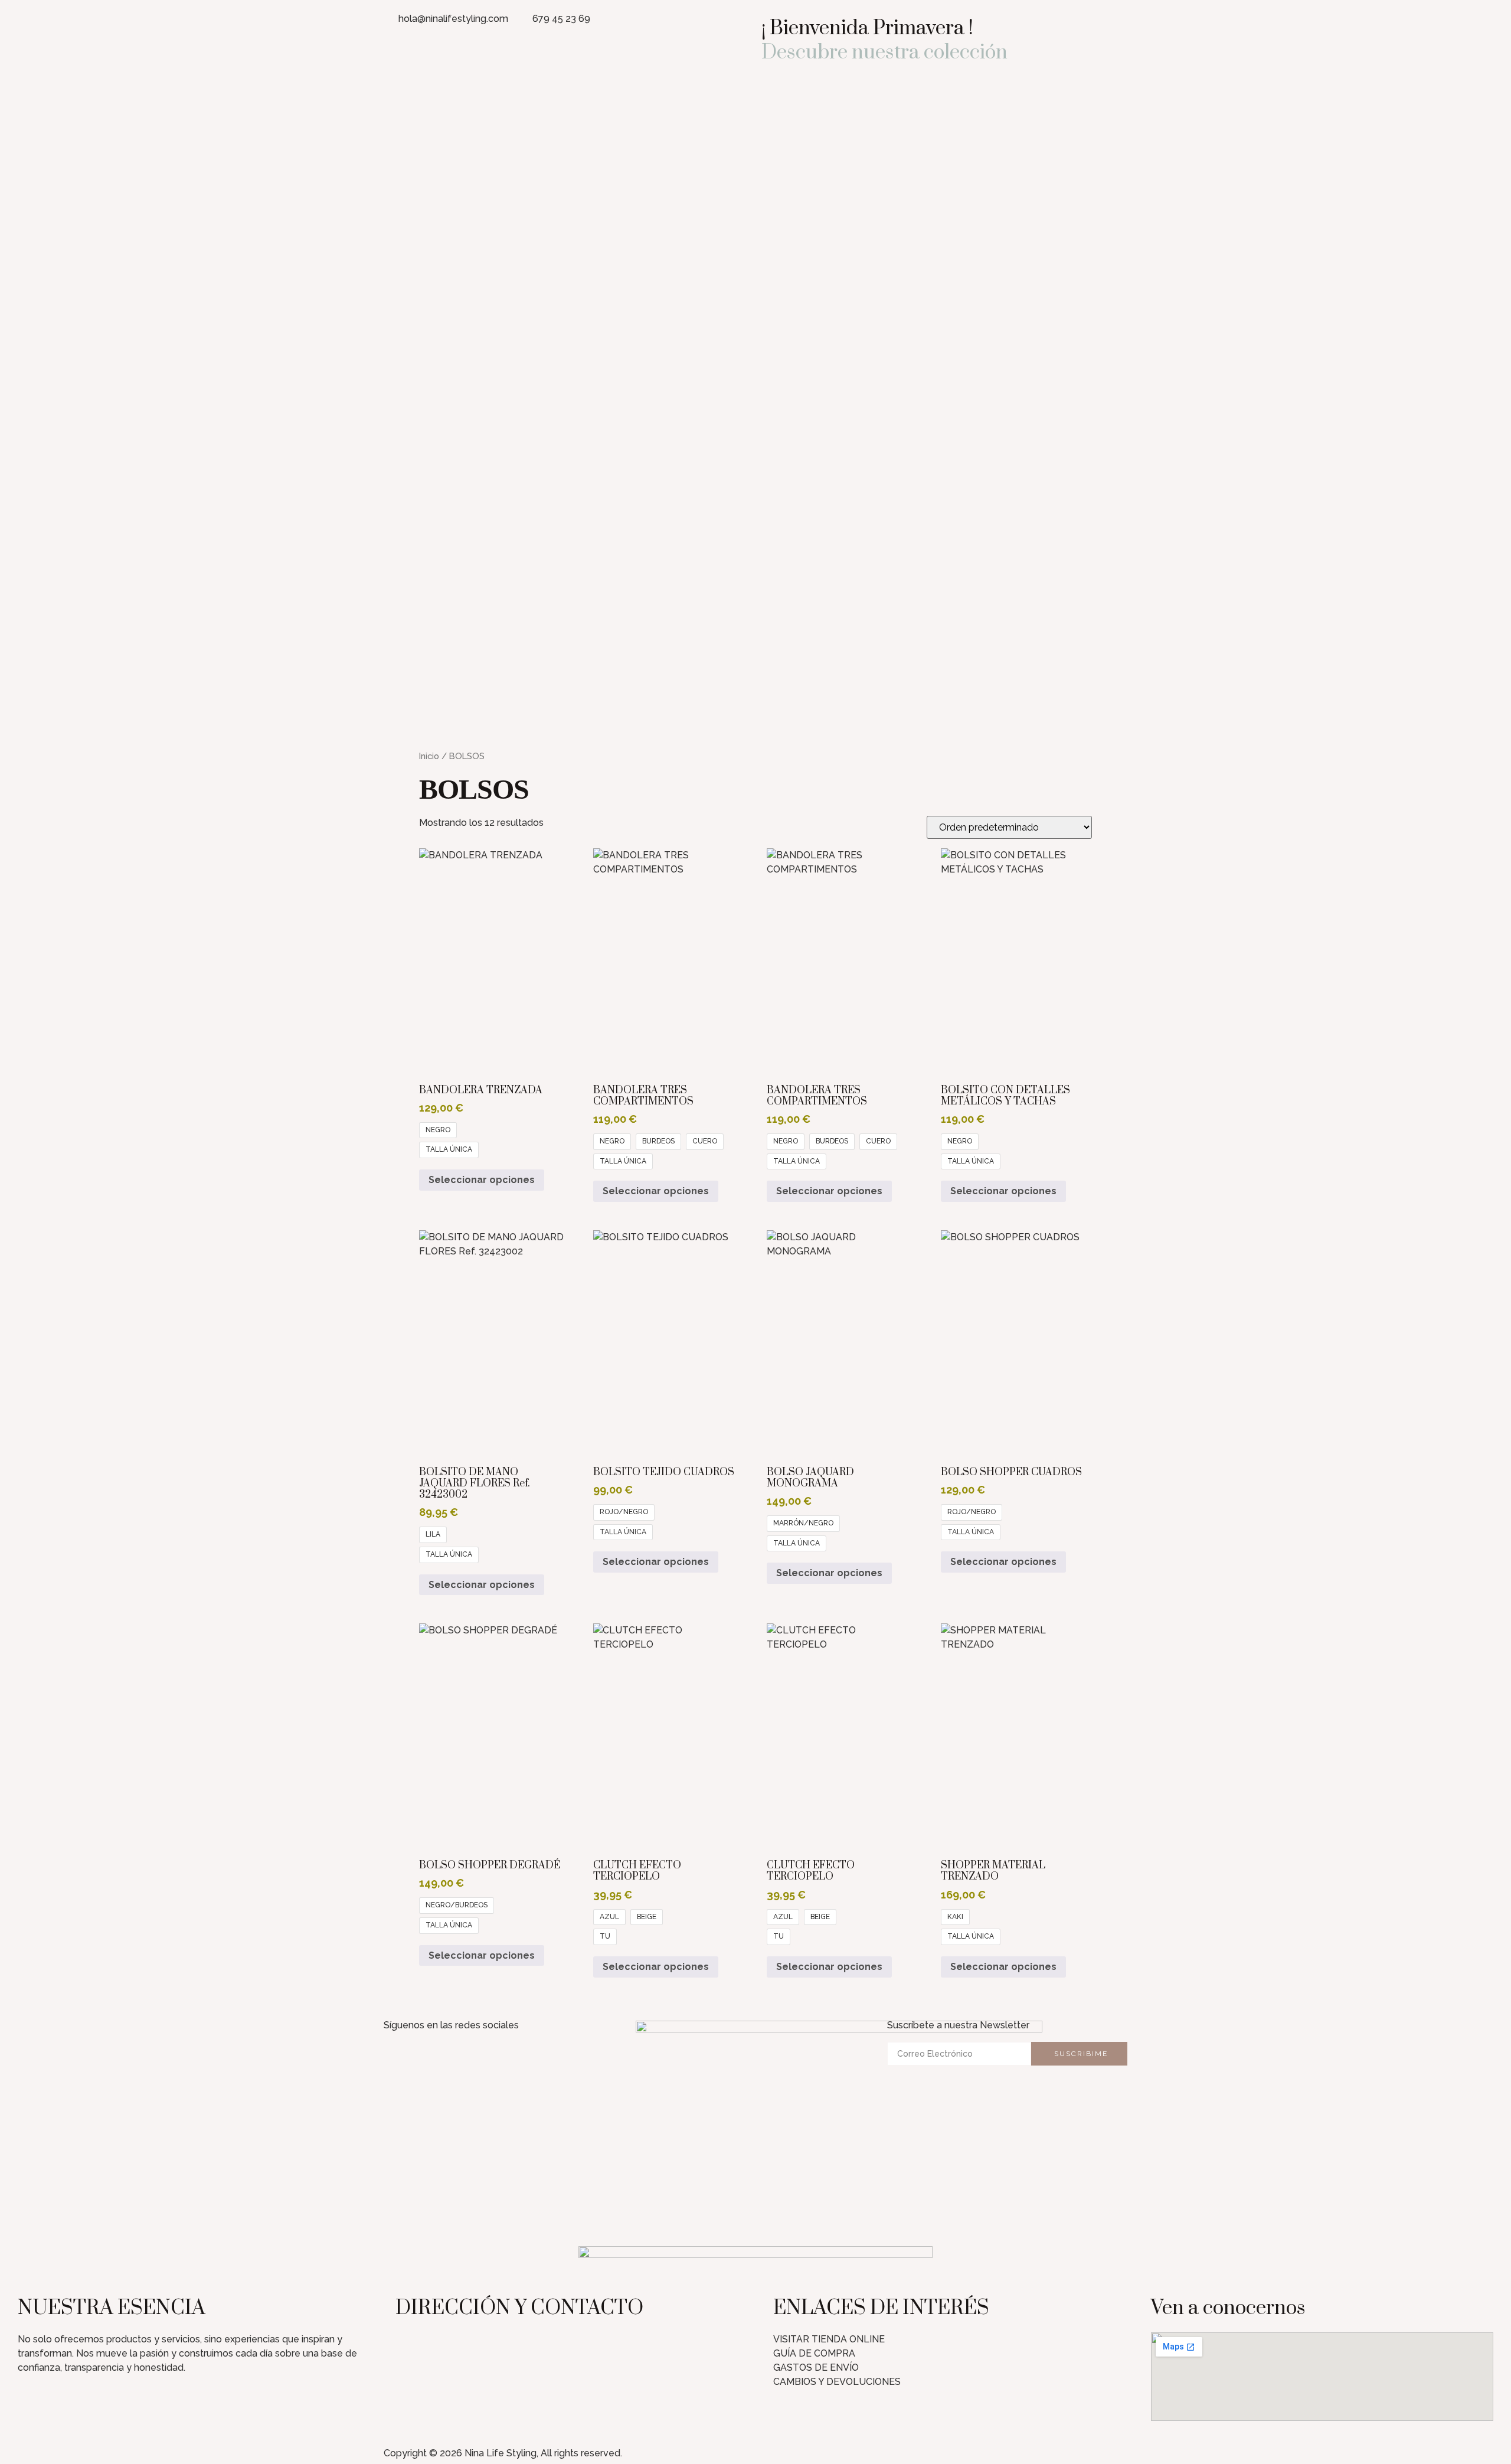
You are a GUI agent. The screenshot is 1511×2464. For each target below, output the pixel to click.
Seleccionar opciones (482, 1180)
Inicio (429, 756)
